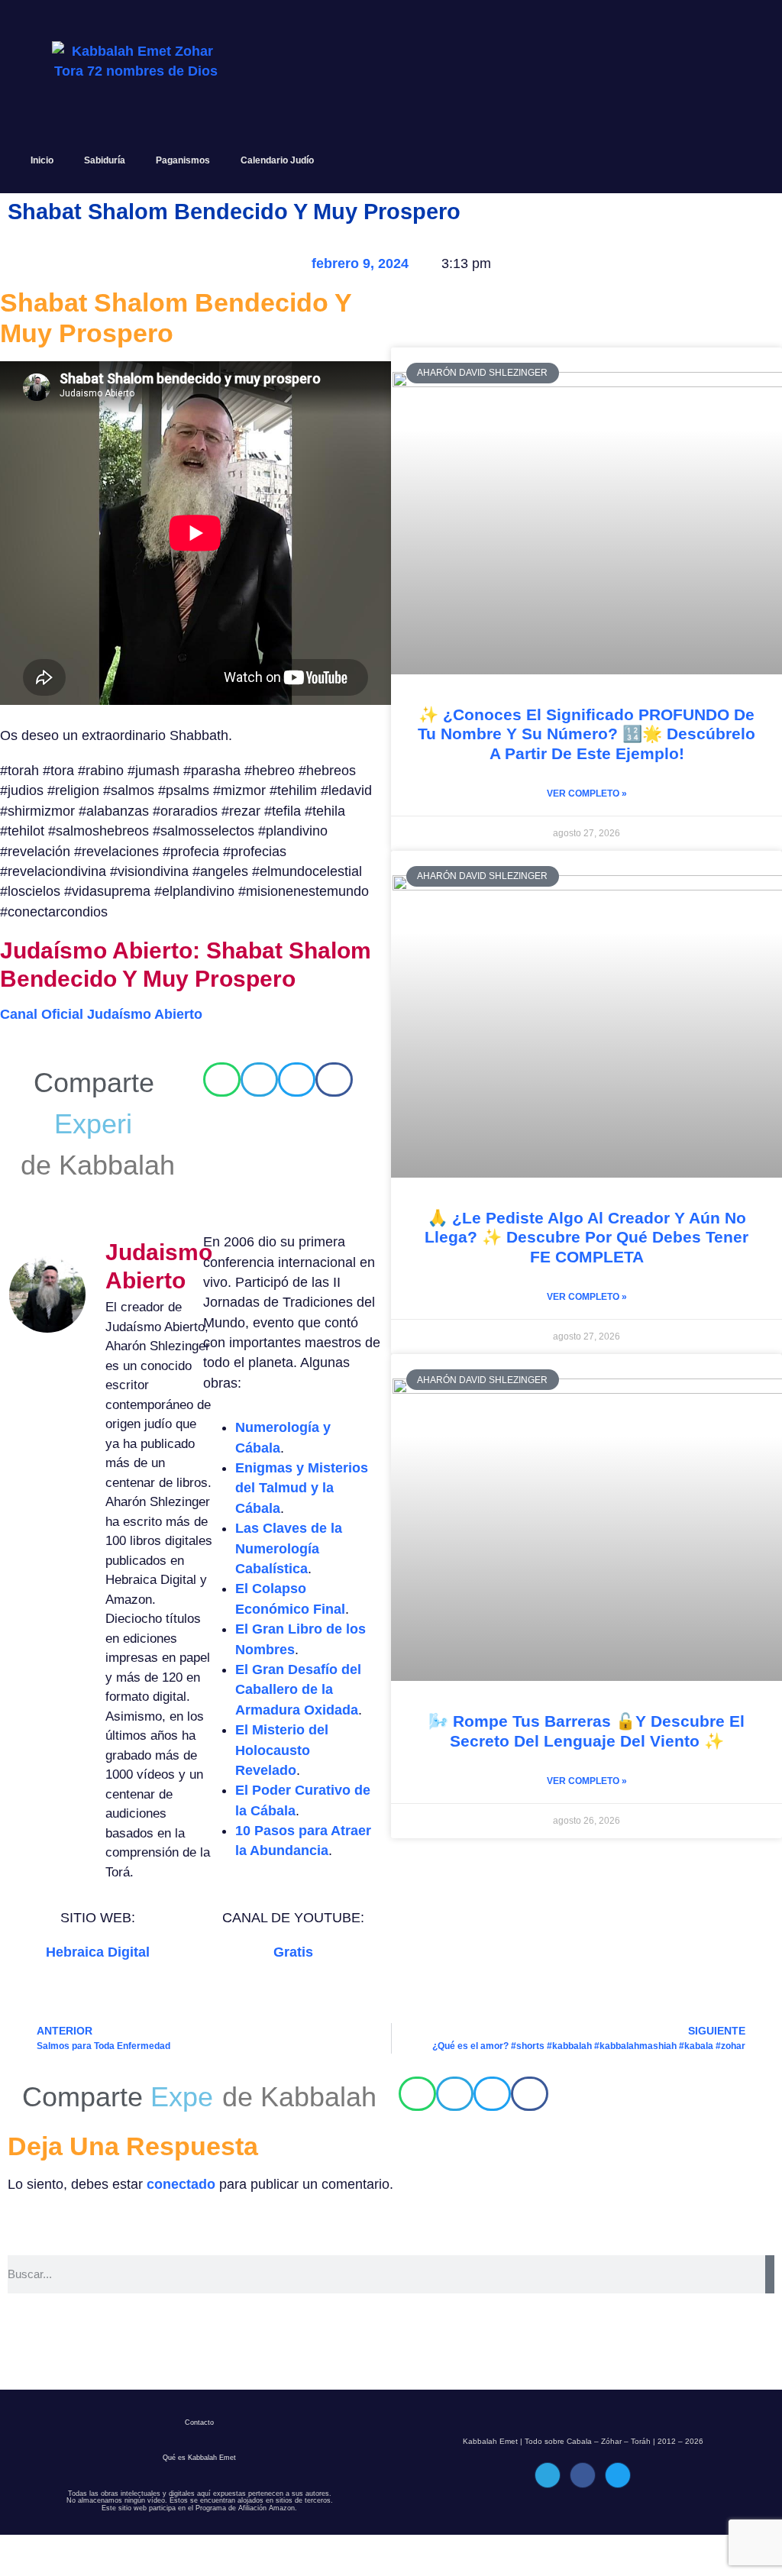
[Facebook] (583, 2516)
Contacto (199, 2464)
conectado (181, 2225)
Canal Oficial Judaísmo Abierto (101, 1014)
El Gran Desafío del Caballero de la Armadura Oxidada (298, 1690)
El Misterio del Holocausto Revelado (282, 1750)
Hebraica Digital (98, 1952)
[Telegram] (548, 2516)
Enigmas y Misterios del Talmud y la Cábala (302, 1488)
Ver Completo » (587, 793)
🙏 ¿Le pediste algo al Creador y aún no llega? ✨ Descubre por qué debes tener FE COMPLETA (586, 1237)
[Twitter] (618, 2516)
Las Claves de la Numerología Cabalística (289, 1548)
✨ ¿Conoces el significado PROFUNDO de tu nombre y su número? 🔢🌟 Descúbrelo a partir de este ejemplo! (586, 734)
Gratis (293, 1952)
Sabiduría (105, 160)
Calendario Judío (277, 160)
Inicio (42, 160)
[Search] (770, 2316)
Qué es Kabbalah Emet (199, 2499)
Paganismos (183, 160)
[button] (222, 1080)
